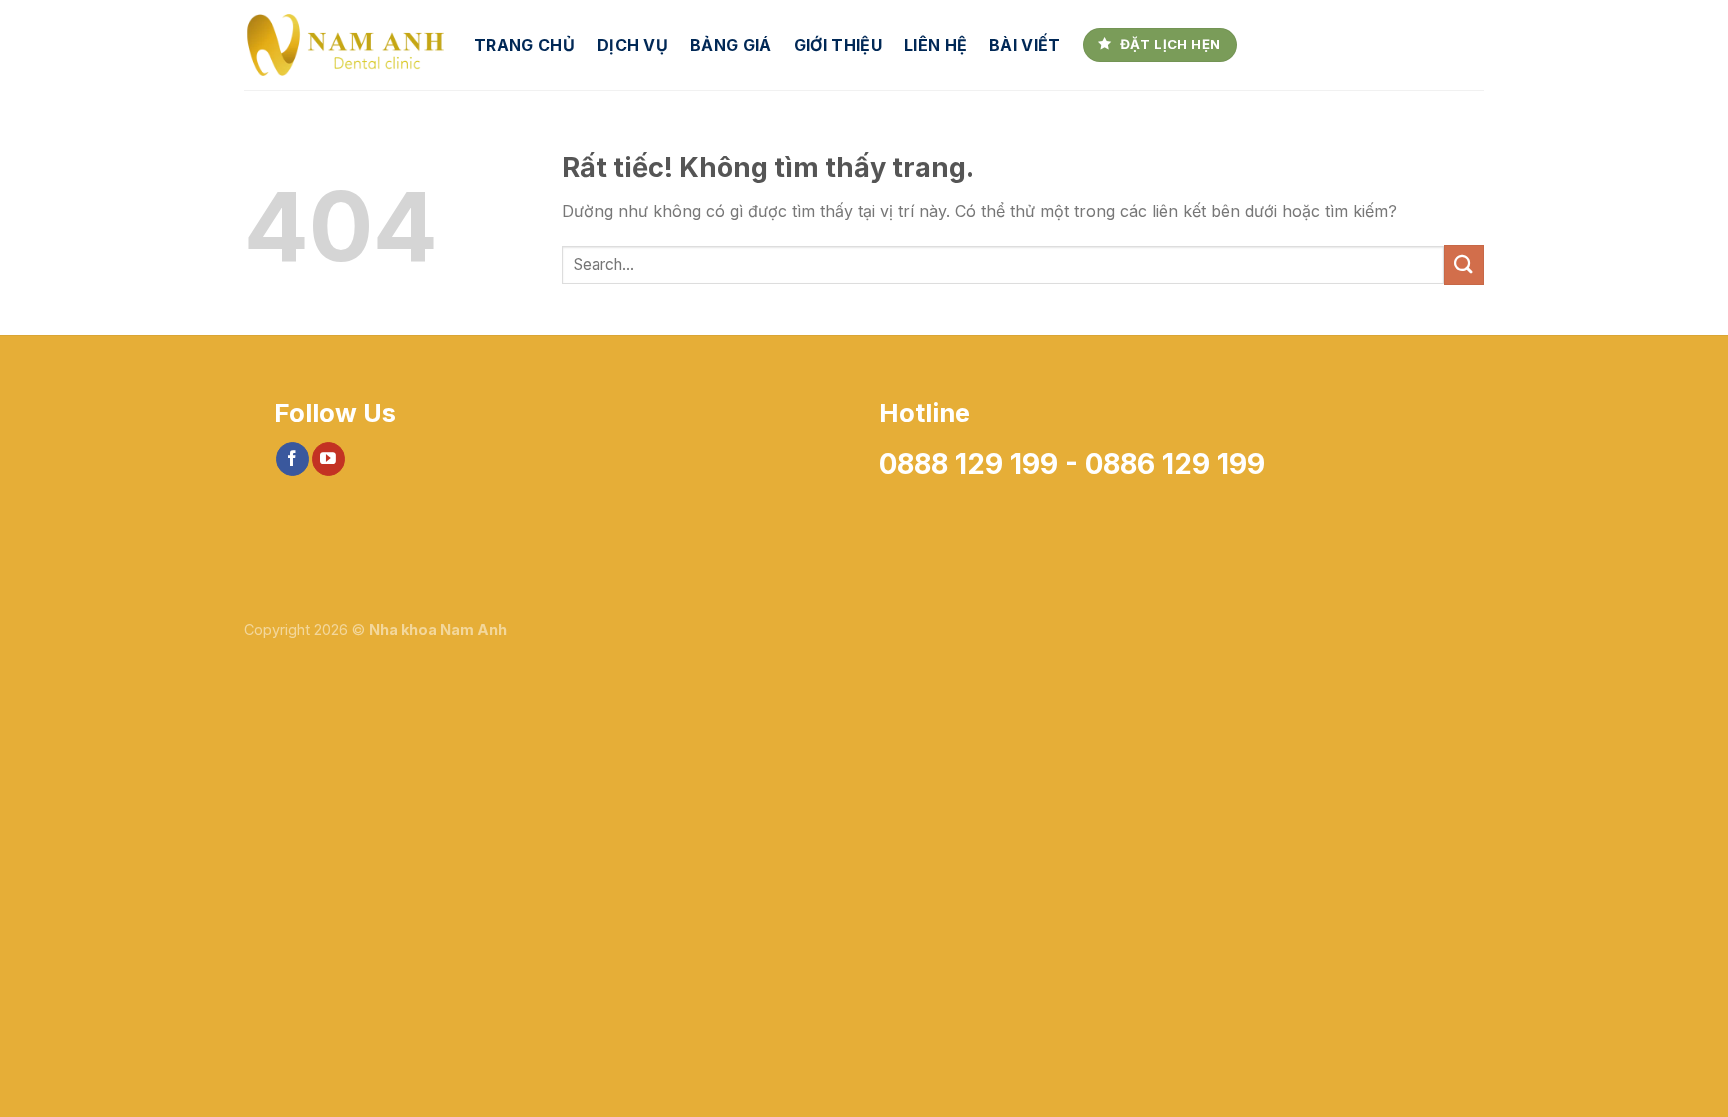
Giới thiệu (838, 45)
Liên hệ (935, 45)
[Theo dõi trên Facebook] (292, 459)
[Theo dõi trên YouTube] (328, 459)
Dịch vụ (632, 45)
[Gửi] (1464, 264)
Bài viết (1025, 45)
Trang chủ (524, 45)
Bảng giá (731, 45)
